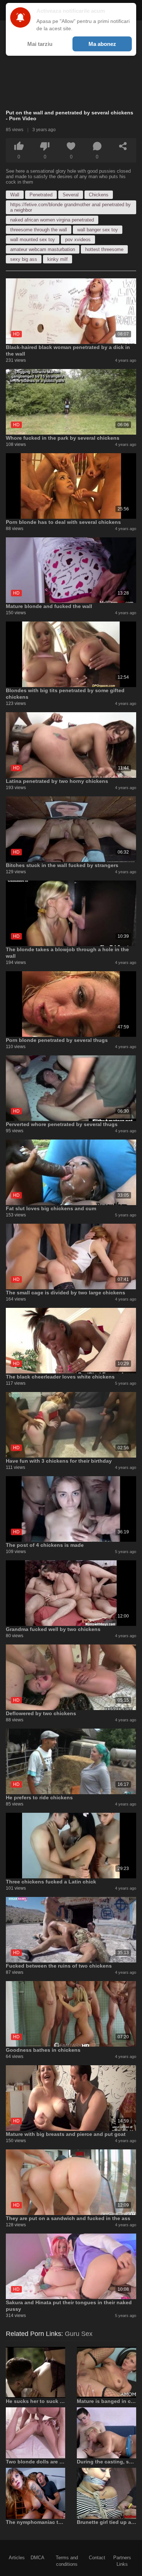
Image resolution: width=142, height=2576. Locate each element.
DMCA (38, 2558)
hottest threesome (104, 249)
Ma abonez (102, 44)
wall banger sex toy (98, 230)
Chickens (99, 195)
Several (71, 195)
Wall (15, 195)
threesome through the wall (39, 230)
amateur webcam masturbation (43, 249)
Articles (17, 2558)
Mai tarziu (40, 44)
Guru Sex (79, 2334)
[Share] (123, 146)
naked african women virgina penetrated (52, 220)
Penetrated (41, 195)
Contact (97, 2558)
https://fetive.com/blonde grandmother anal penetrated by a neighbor (70, 207)
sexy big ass (24, 259)
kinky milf (58, 259)
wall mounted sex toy (33, 240)
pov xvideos (78, 240)
